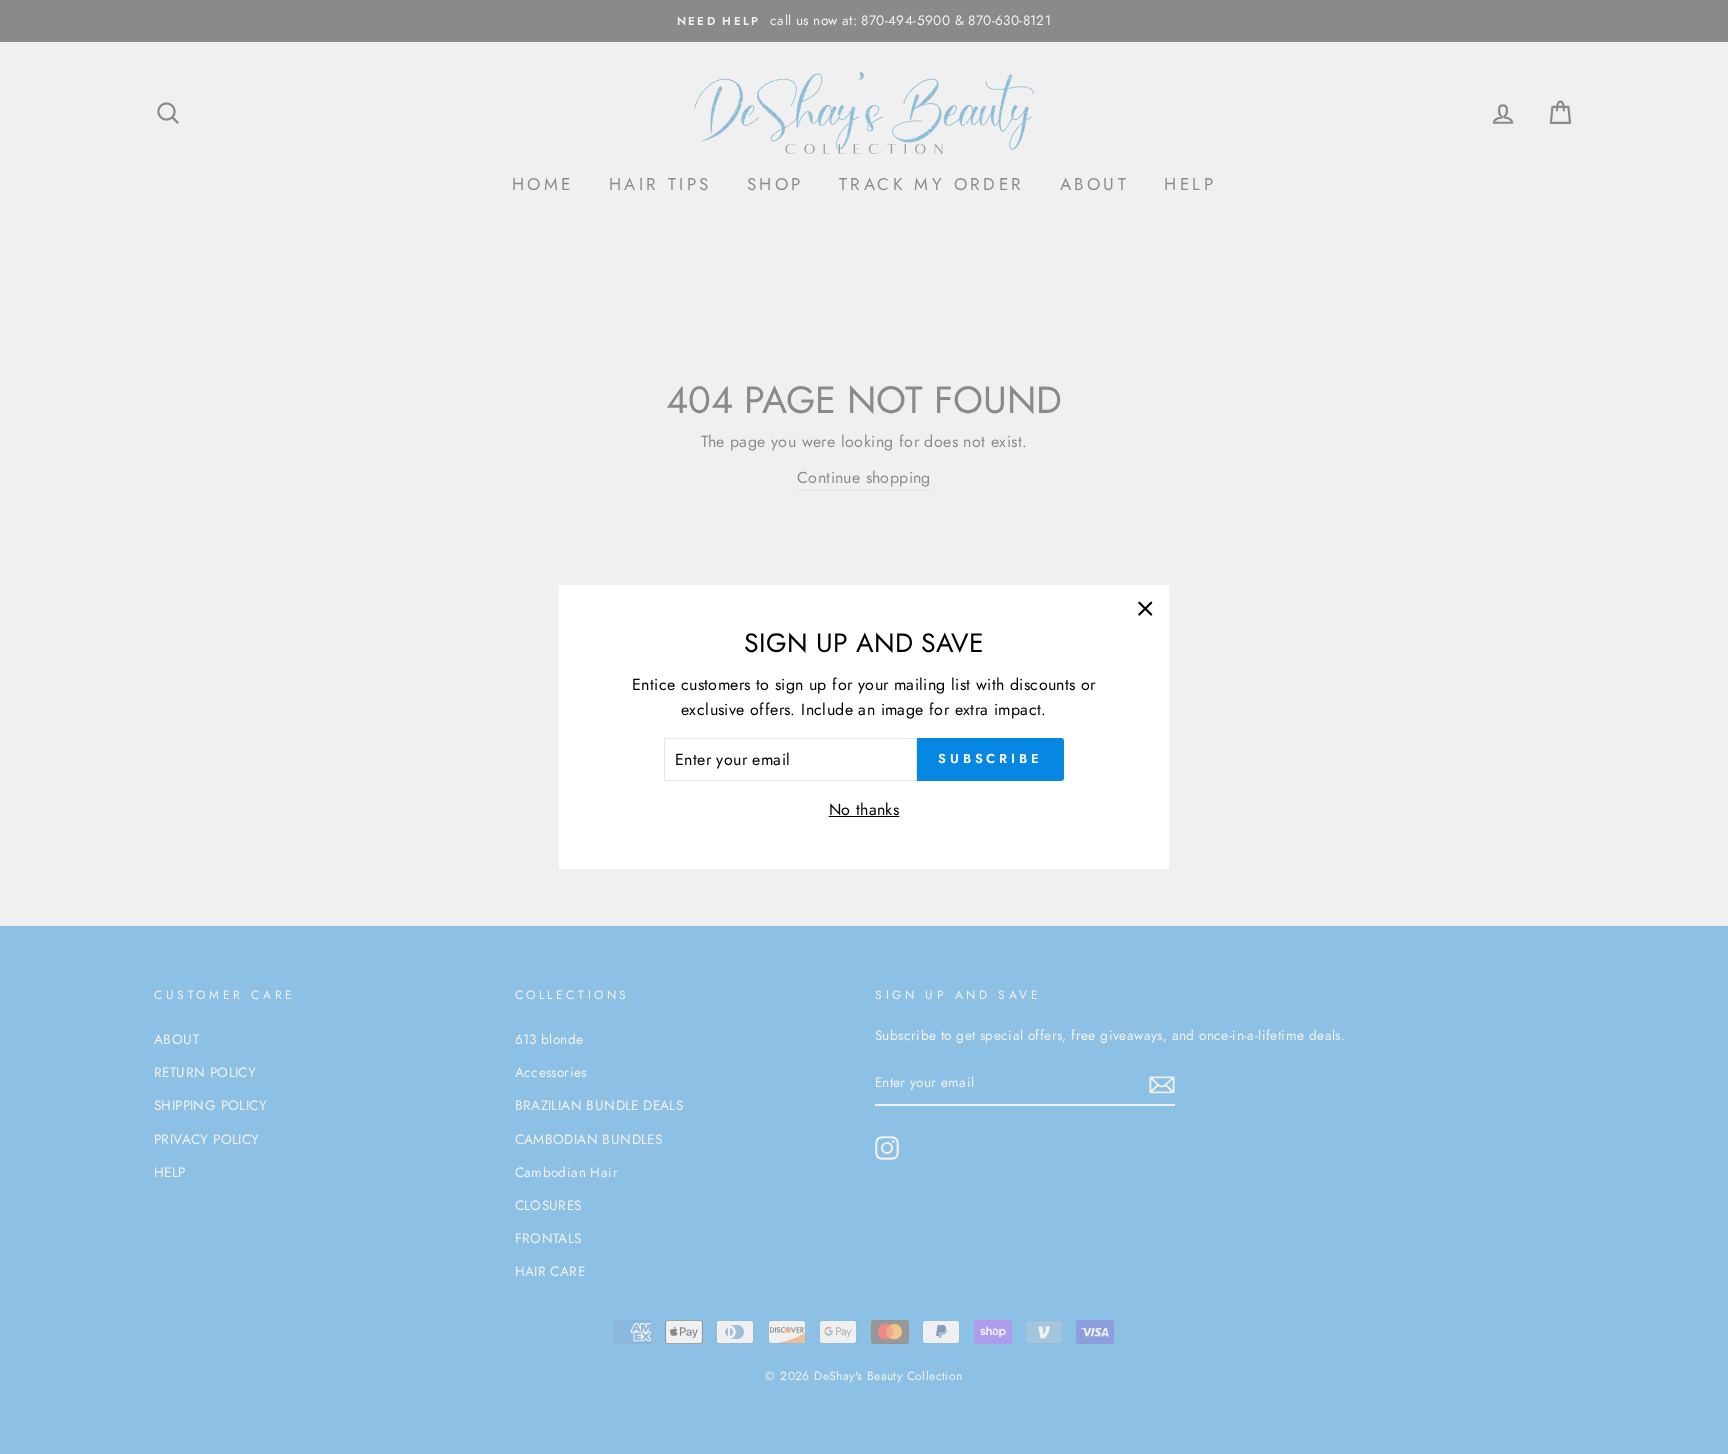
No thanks (864, 809)
